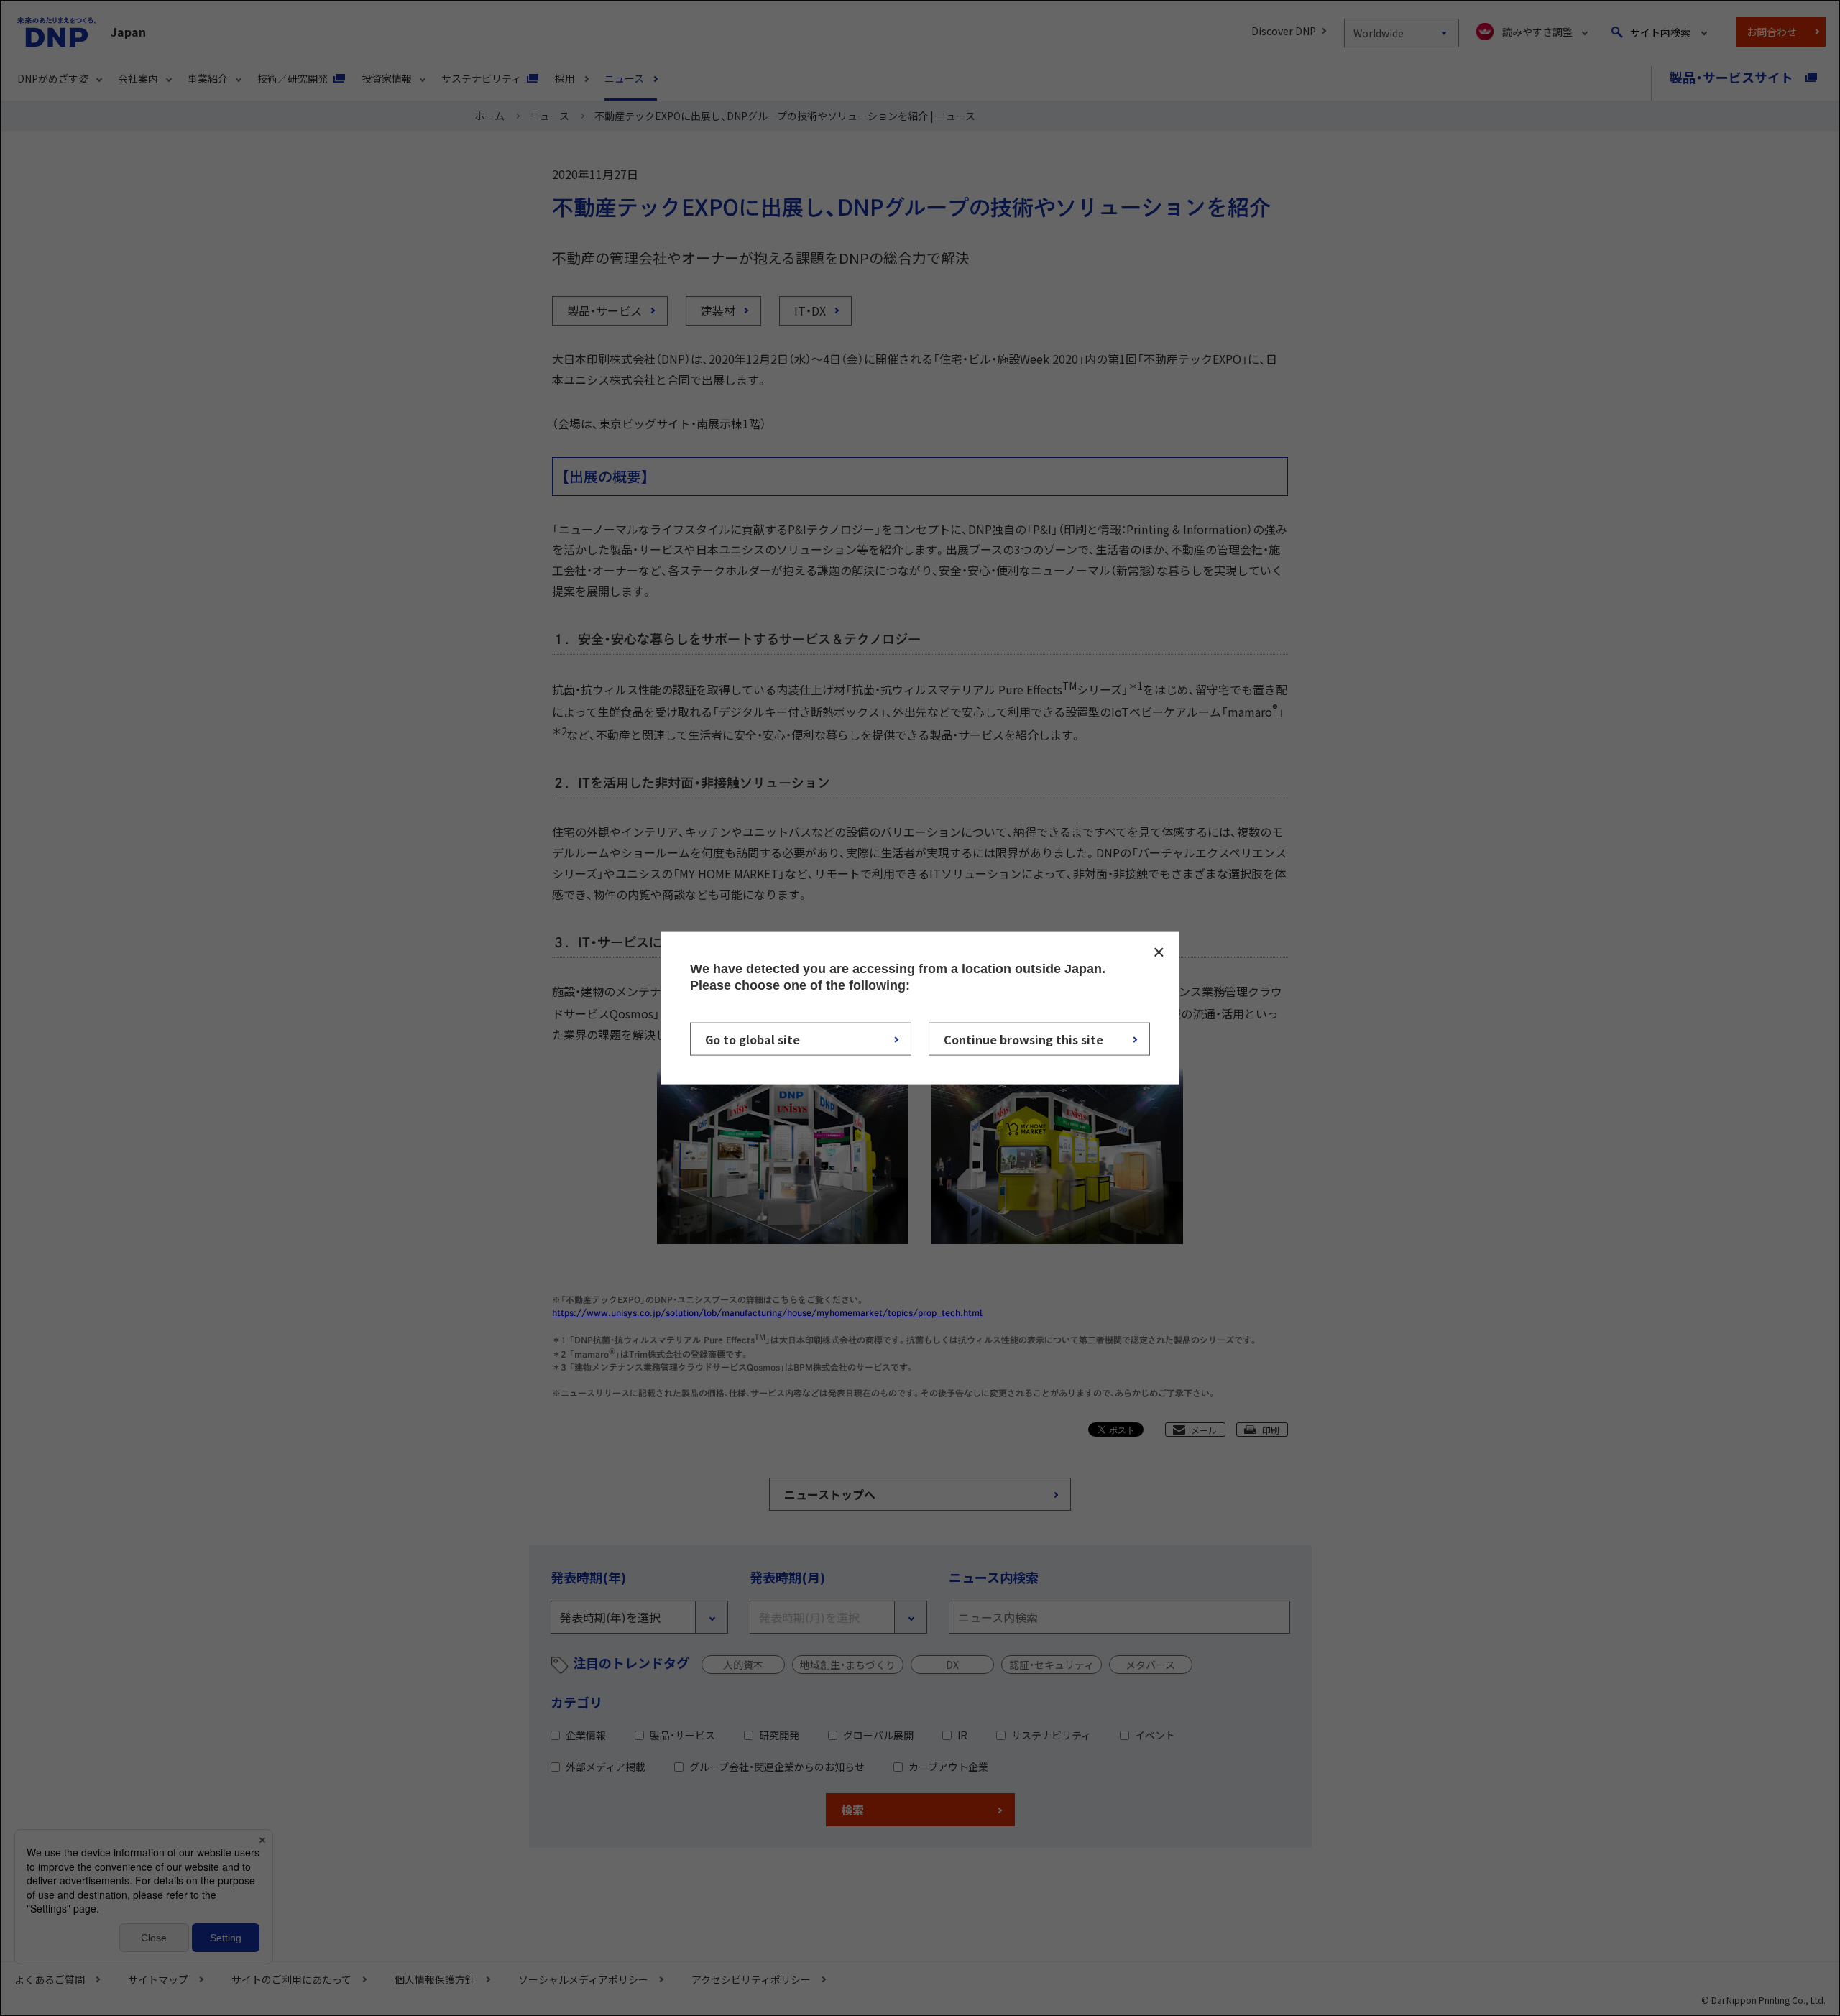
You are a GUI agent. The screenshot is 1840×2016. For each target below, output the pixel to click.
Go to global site (753, 1039)
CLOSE (1159, 952)
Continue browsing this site (1023, 1039)
